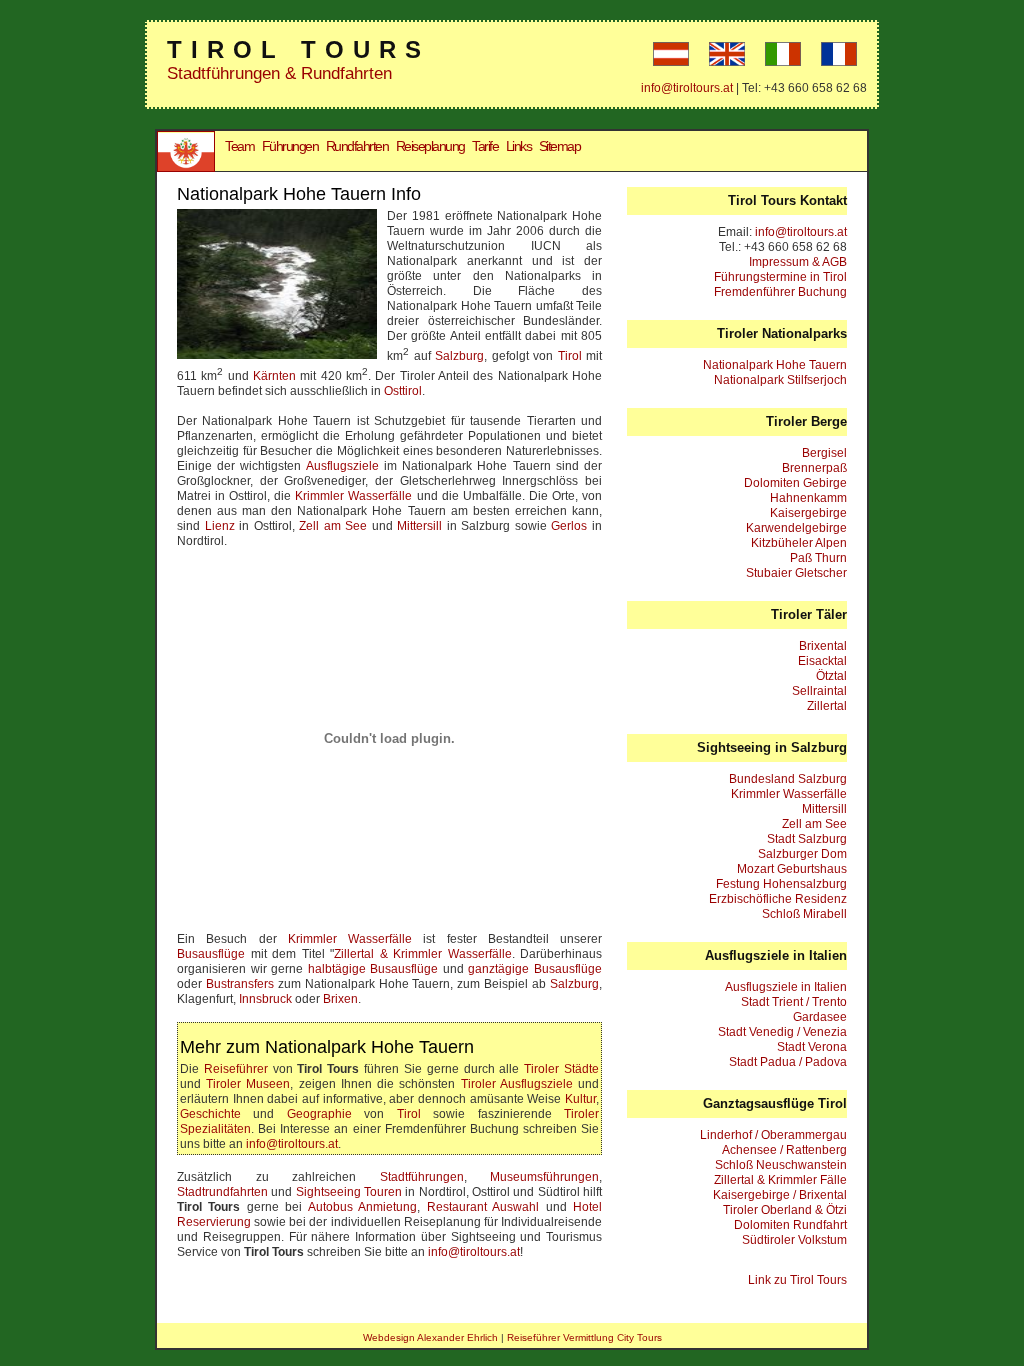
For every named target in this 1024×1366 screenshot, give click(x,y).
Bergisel (824, 453)
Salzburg (459, 356)
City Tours (639, 1337)
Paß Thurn (818, 558)
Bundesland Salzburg (788, 779)
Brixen (340, 999)
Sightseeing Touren (349, 1192)
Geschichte (210, 1114)
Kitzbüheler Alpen (799, 543)
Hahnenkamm (808, 498)
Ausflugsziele (342, 466)
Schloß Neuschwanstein (781, 1165)
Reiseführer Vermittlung (560, 1337)
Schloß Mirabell (804, 914)
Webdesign (389, 1337)
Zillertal (827, 706)
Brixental (823, 646)
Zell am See (333, 526)
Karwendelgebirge (796, 528)
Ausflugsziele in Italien (786, 987)
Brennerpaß (814, 468)
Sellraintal (819, 691)
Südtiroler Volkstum (794, 1240)
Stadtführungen (422, 1177)
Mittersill (419, 526)
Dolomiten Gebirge (795, 483)
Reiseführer (236, 1069)
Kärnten (274, 376)
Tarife (485, 146)
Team (239, 146)
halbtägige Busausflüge (373, 969)
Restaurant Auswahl (483, 1207)
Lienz (220, 526)
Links (519, 146)
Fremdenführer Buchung (780, 292)
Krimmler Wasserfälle (353, 496)
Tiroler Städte (561, 1069)
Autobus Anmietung (362, 1207)
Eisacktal (822, 661)
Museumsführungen (544, 1177)
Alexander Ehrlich (457, 1337)
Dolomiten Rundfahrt (790, 1225)
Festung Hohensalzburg (781, 884)
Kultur (580, 1099)
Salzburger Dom (802, 854)
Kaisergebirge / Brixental (780, 1195)
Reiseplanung (430, 146)
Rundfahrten (357, 146)
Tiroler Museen (248, 1084)
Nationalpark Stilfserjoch (780, 380)
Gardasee (820, 1017)
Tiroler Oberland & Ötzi (785, 1210)
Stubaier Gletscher (796, 573)
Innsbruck (265, 999)
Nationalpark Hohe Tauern (775, 365)
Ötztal (831, 676)
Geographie (319, 1114)
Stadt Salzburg (807, 839)
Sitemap (560, 146)
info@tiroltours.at (687, 88)
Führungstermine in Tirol (780, 277)
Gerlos (569, 526)
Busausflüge (211, 954)
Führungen (290, 146)
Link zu (797, 1280)
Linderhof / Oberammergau (773, 1135)
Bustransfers (240, 984)
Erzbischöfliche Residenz (778, 899)
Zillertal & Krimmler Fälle (780, 1180)
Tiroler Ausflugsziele (517, 1084)
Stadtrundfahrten (222, 1192)
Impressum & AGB (798, 262)
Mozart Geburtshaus (792, 869)
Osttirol (403, 391)
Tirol (570, 356)
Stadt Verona (812, 1047)
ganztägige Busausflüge (535, 969)
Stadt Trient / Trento (794, 1002)
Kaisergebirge (808, 513)
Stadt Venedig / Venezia (782, 1032)
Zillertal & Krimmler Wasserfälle (423, 954)
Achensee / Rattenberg (784, 1150)
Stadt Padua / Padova (788, 1062)
